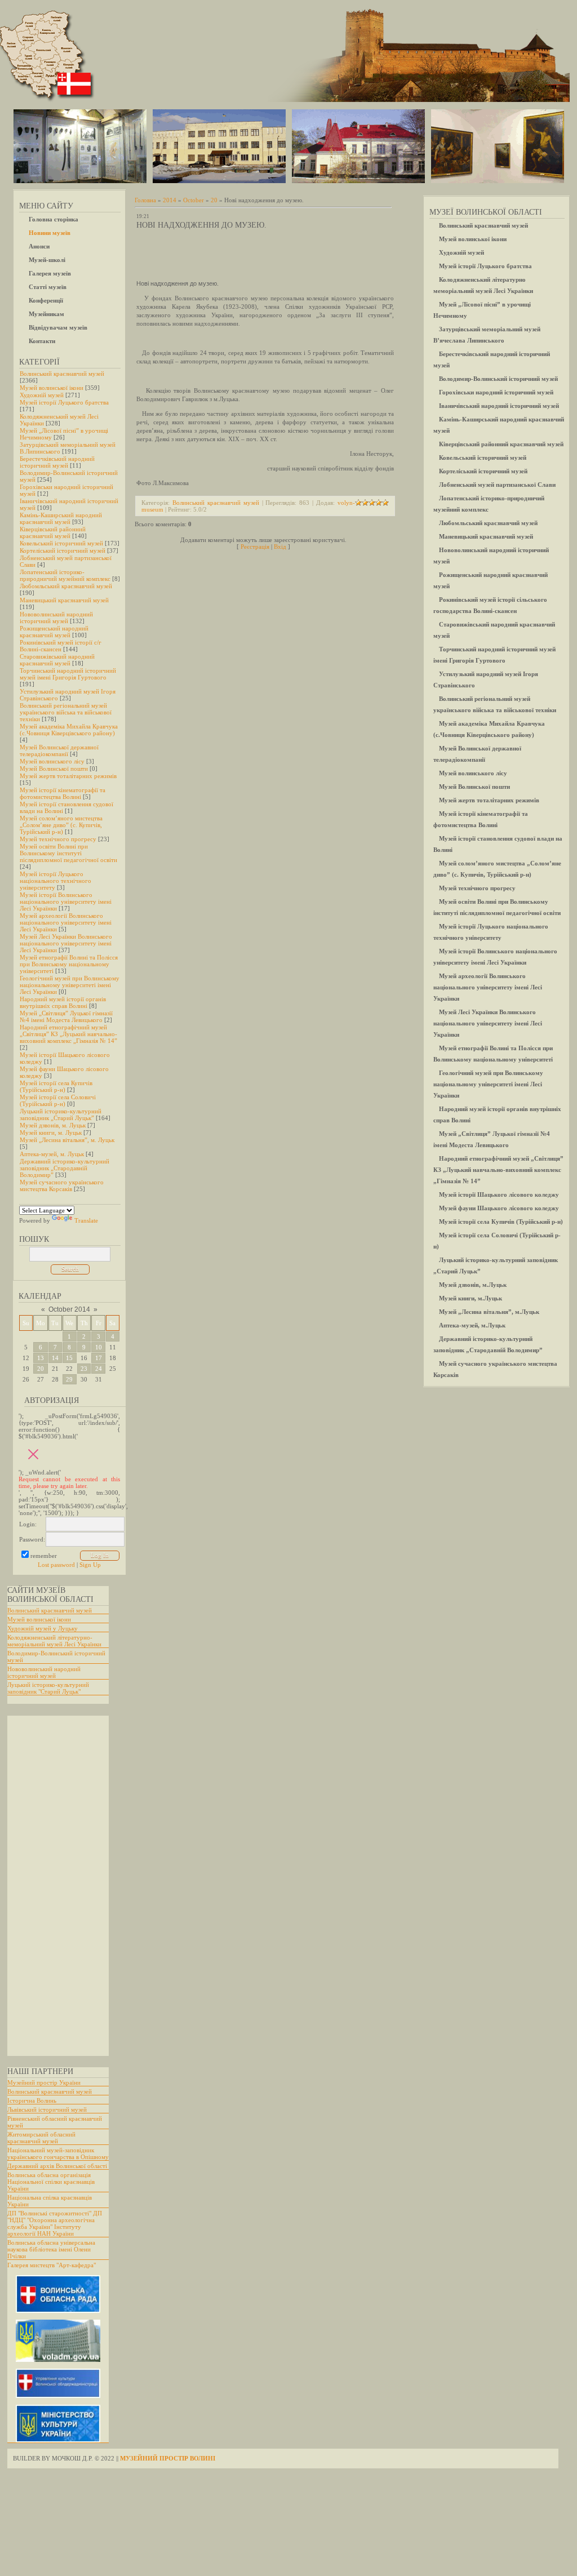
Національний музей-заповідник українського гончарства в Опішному (58, 2153)
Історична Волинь (32, 2100)
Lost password (56, 1565)
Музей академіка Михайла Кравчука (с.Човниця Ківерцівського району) (69, 730)
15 (69, 1358)
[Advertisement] (52, 1886)
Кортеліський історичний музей (63, 550)
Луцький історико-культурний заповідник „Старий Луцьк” (61, 1114)
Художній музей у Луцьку (43, 1628)
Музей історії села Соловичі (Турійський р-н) (58, 1100)
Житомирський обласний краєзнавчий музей (41, 2138)
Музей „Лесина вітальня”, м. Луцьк (67, 1140)
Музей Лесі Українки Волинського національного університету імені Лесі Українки (66, 943)
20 (41, 1369)
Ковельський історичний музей (61, 543)
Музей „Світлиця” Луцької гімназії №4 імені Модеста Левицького (66, 1016)
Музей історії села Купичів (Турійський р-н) (56, 1086)
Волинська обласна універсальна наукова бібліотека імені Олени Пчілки (51, 2249)
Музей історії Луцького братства (64, 402)
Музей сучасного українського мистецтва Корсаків (62, 1185)
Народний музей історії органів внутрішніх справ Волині (63, 1002)
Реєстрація (255, 547)
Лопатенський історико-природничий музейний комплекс (65, 575)
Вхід (280, 547)
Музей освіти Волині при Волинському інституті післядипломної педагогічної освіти (68, 853)
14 (55, 1358)
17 (99, 1358)
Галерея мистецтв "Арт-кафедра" (52, 2265)
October (194, 200)
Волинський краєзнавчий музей (62, 374)
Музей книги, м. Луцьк (51, 1132)
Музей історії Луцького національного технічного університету (56, 881)
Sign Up (90, 1565)
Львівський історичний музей (47, 2109)
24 (99, 1369)
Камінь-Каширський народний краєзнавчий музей (61, 518)
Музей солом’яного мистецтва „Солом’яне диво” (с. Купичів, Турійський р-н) (61, 825)
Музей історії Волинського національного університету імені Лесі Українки (66, 901)
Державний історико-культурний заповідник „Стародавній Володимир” (65, 1168)
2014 (170, 200)
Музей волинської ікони (52, 388)
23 (84, 1369)
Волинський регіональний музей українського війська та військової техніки (66, 712)
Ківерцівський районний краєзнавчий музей (53, 532)
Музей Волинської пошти (54, 769)
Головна (145, 200)
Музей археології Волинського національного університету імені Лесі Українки (66, 922)
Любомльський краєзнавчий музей (66, 586)
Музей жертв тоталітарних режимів (68, 776)
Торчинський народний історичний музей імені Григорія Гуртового (68, 674)
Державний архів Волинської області (57, 2166)
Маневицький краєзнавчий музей (64, 600)
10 (99, 1347)
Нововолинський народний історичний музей (56, 618)
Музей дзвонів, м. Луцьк (53, 1125)
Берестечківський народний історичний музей (57, 462)
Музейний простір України (44, 2082)
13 (41, 1358)
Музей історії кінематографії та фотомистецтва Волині (63, 793)
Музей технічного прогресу (58, 839)
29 (69, 1379)
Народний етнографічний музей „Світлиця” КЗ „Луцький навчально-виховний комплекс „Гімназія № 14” (68, 1034)
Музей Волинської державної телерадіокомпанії (59, 750)
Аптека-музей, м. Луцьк (52, 1154)
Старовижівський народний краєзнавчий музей (57, 660)
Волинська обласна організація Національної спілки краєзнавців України (51, 2182)
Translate (86, 1220)
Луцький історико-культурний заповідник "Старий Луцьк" (48, 1688)
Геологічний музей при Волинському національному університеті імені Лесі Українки (70, 985)
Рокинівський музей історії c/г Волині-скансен (61, 646)
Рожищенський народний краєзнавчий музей (54, 632)
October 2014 (69, 1309)
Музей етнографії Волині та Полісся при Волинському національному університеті (69, 964)
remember (44, 1556)
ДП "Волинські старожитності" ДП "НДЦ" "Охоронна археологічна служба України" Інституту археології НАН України (55, 2223)
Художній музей (42, 395)
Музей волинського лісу (52, 761)
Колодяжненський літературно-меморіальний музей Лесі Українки (54, 1641)
